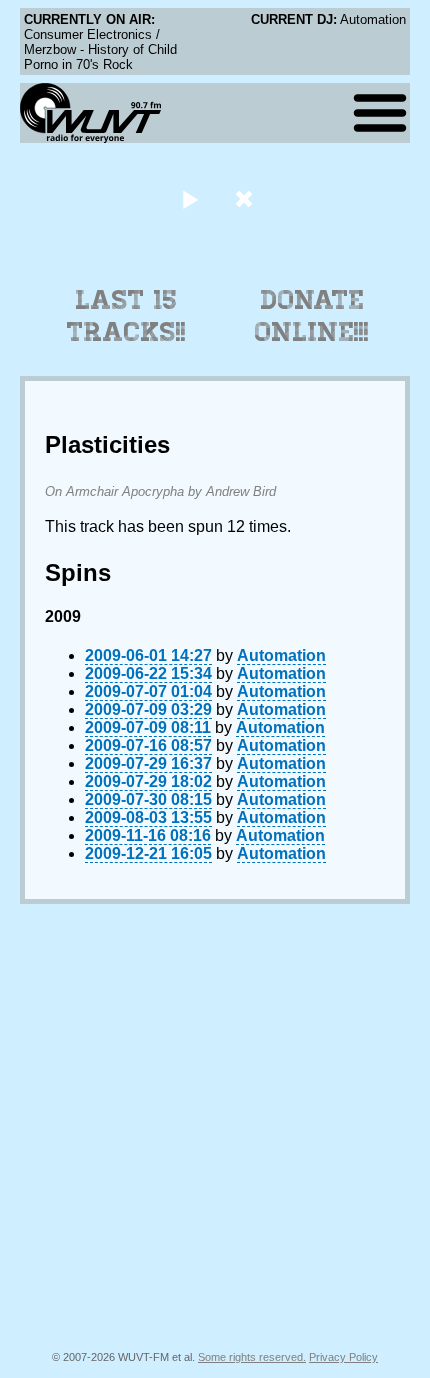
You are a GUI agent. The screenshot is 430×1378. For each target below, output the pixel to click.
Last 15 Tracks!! (126, 316)
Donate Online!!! (312, 316)
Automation (281, 655)
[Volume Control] (246, 198)
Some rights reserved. (252, 1357)
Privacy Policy (343, 1357)
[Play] (189, 198)
